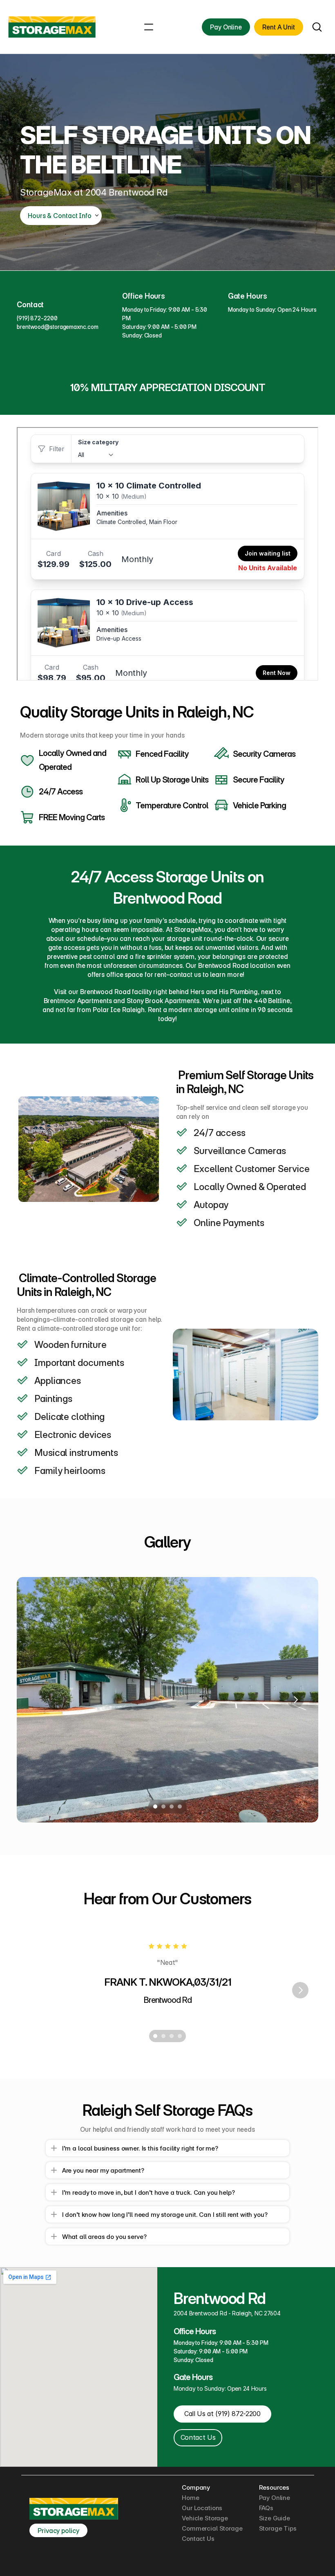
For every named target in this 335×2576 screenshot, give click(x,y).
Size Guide (275, 2518)
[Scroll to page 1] (154, 1807)
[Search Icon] (317, 27)
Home (190, 2498)
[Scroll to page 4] (181, 1807)
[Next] (295, 1700)
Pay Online (275, 2498)
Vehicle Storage (205, 2518)
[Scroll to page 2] (163, 1807)
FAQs (266, 2508)
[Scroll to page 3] (172, 1807)
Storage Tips (278, 2528)
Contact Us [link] (198, 2437)
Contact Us (198, 2539)
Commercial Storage (212, 2528)
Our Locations (202, 2508)
